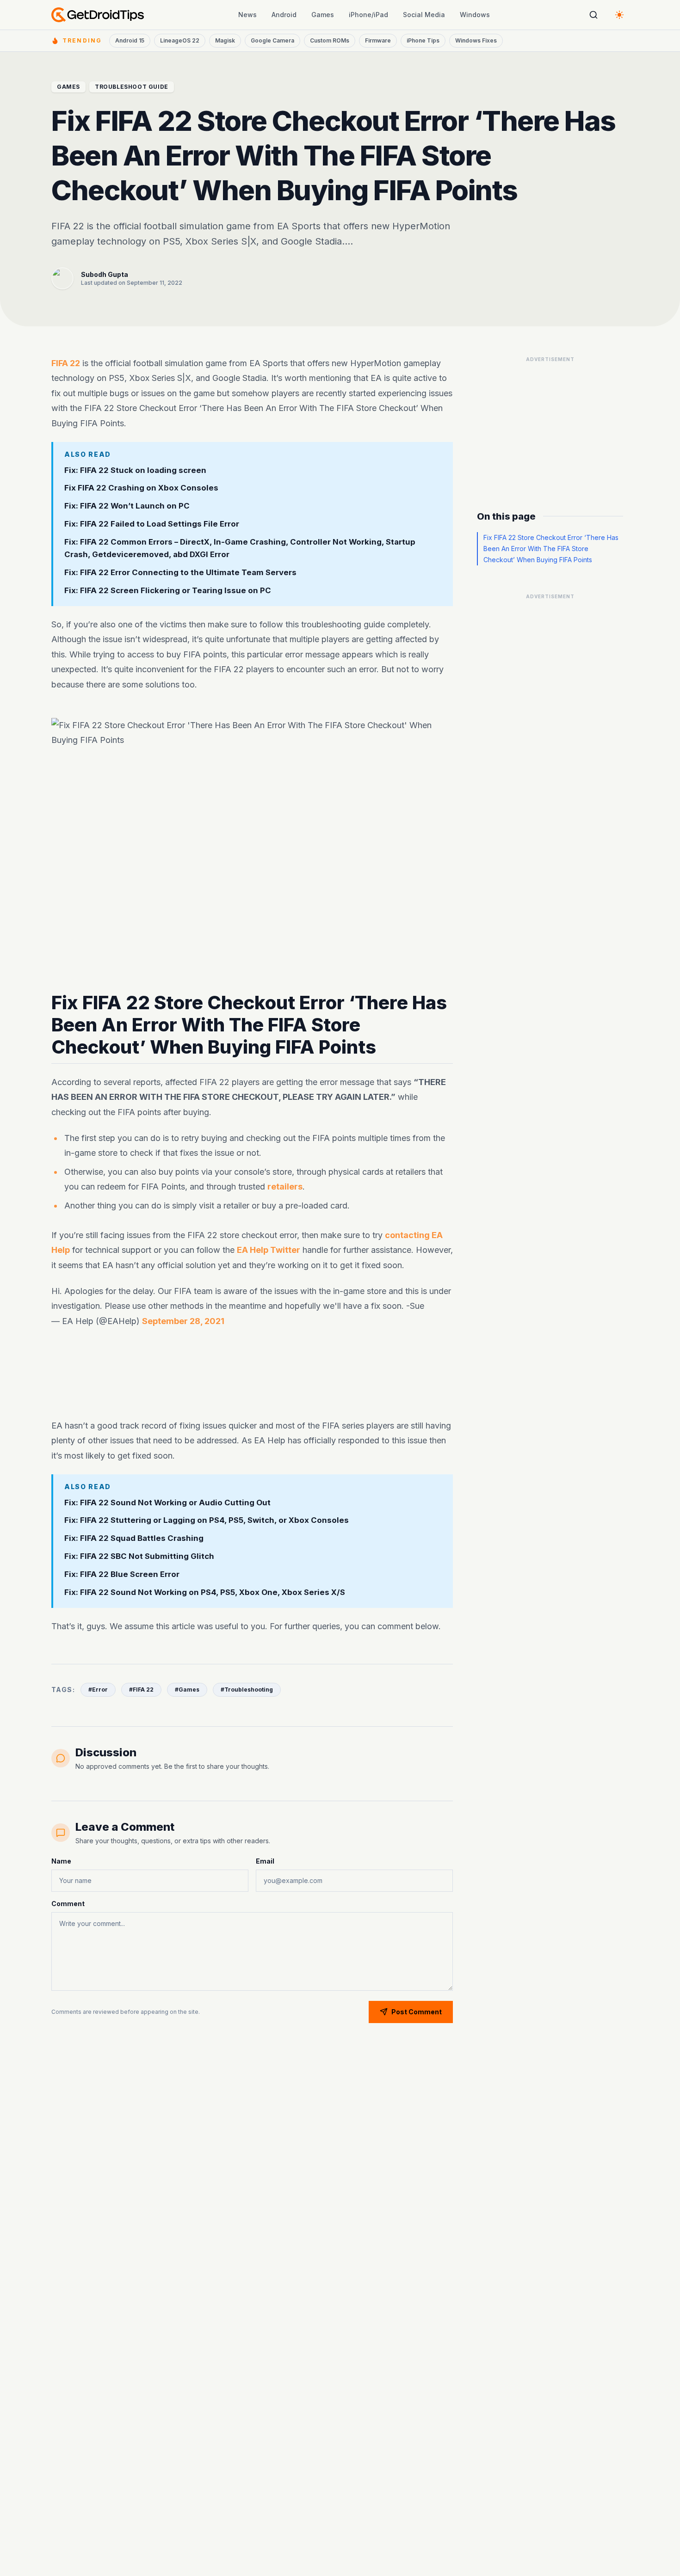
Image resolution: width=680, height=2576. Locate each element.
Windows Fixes (476, 40)
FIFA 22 (66, 363)
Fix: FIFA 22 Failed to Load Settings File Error (152, 524)
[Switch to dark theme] (619, 15)
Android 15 (130, 40)
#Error (98, 1690)
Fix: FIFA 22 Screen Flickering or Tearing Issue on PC (168, 590)
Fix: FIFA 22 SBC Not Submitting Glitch (139, 1557)
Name (61, 1861)
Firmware (378, 40)
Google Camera (272, 40)
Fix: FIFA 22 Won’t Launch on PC (127, 506)
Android (284, 15)
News (247, 15)
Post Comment (417, 2012)
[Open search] (593, 15)
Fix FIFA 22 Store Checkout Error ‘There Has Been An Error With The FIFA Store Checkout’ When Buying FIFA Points (551, 549)
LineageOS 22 (180, 40)
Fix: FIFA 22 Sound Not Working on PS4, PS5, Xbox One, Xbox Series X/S (205, 1592)
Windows (475, 15)
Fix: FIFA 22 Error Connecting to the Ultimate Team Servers (180, 572)
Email (265, 1861)
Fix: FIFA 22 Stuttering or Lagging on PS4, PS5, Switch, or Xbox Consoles (207, 1521)
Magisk (225, 40)
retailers (285, 1187)
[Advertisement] (252, 1368)
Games (323, 15)
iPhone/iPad (368, 15)
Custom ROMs (330, 40)
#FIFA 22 (141, 1690)
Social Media (424, 15)
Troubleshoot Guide (132, 87)
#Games (187, 1690)
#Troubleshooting (247, 1690)
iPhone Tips (423, 40)
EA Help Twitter (269, 1250)
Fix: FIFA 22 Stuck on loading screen (135, 470)
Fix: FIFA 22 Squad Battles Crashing (134, 1539)
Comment (68, 1904)
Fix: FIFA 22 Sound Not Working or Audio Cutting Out (167, 1503)
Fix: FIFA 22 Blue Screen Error (122, 1574)
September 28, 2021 (183, 1321)
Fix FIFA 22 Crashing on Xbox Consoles (141, 488)
